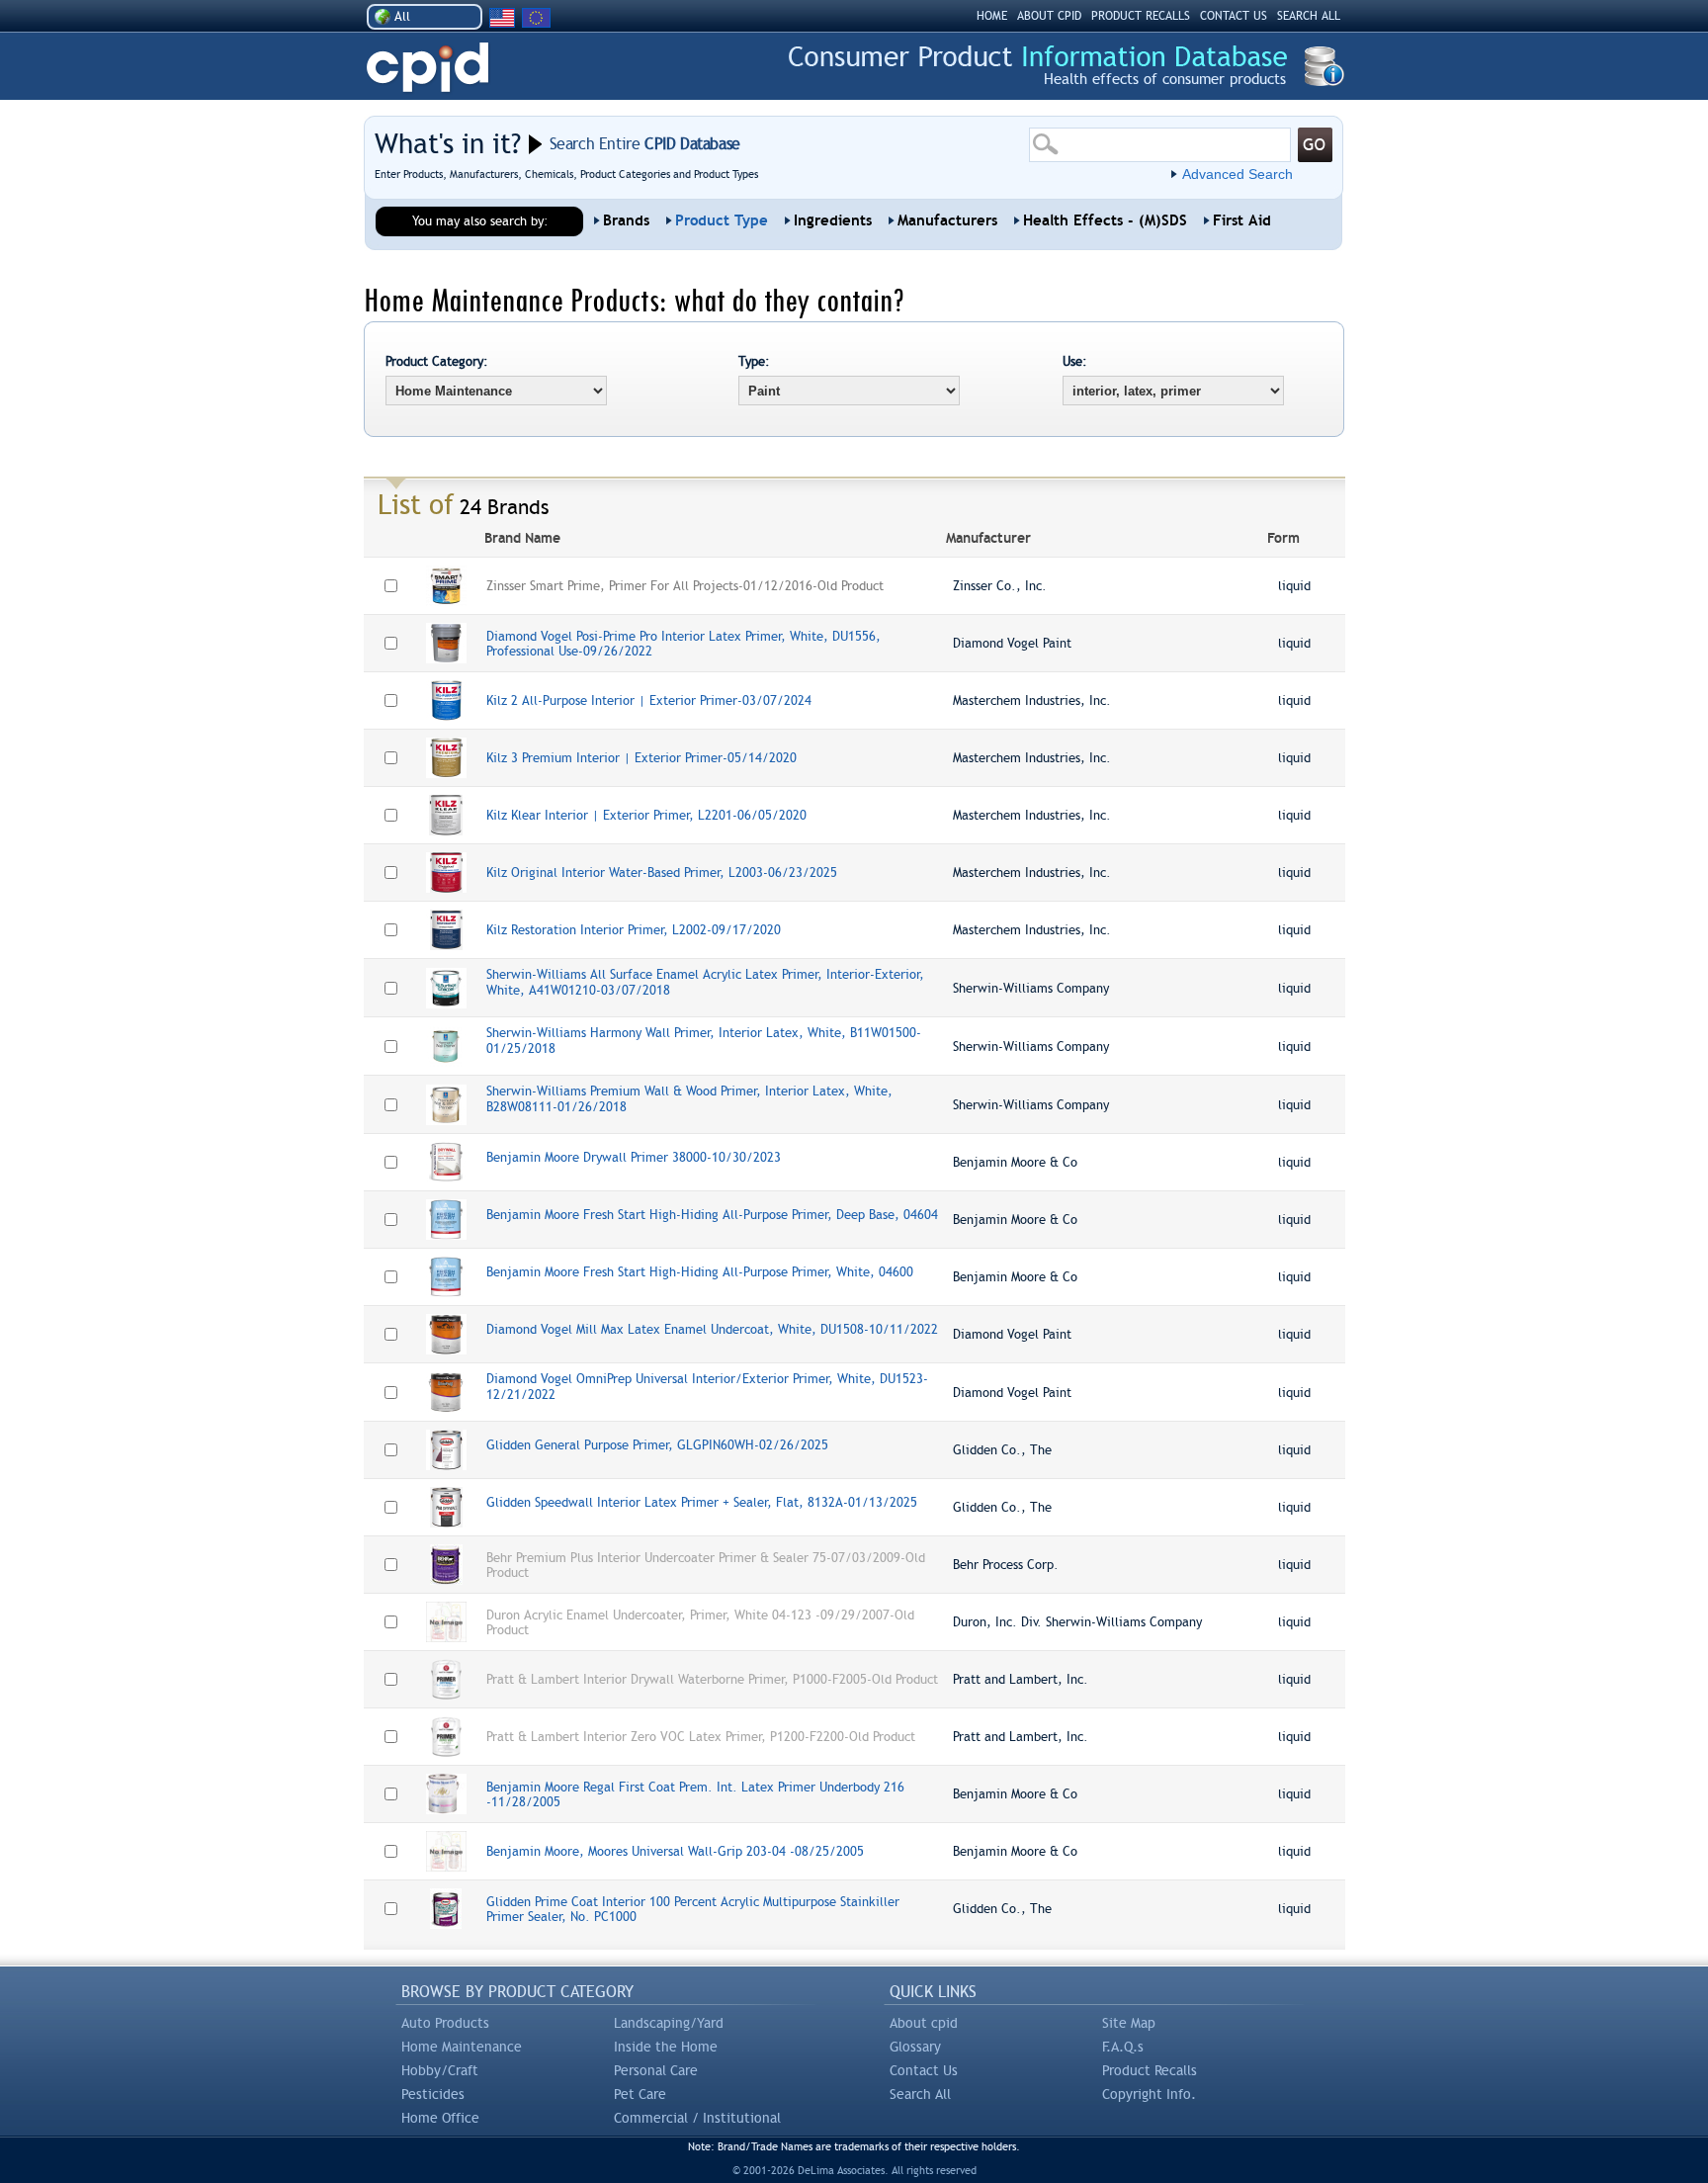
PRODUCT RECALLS (1141, 16)
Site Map (1129, 2023)
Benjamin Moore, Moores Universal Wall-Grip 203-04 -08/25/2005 (675, 1851)
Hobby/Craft (440, 2070)
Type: (754, 361)
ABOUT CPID (1049, 16)
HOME (992, 16)
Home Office (440, 2118)
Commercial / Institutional (697, 2118)
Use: (1075, 361)
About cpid (924, 2023)
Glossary (915, 2047)
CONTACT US (1234, 16)
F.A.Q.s (1123, 2047)
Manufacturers (947, 220)
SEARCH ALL (1309, 16)
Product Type (722, 220)
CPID (427, 68)
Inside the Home (666, 2047)
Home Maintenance (462, 2047)
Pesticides (433, 2094)
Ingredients (833, 220)
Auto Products (445, 2023)
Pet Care (640, 2094)
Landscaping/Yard (669, 2023)
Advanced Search (1238, 174)
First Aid (1242, 220)
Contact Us (924, 2070)
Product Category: (437, 361)
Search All (920, 2094)
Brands (626, 220)
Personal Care (656, 2070)
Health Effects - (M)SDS (1105, 220)
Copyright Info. (1149, 2094)
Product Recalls (1150, 2070)
